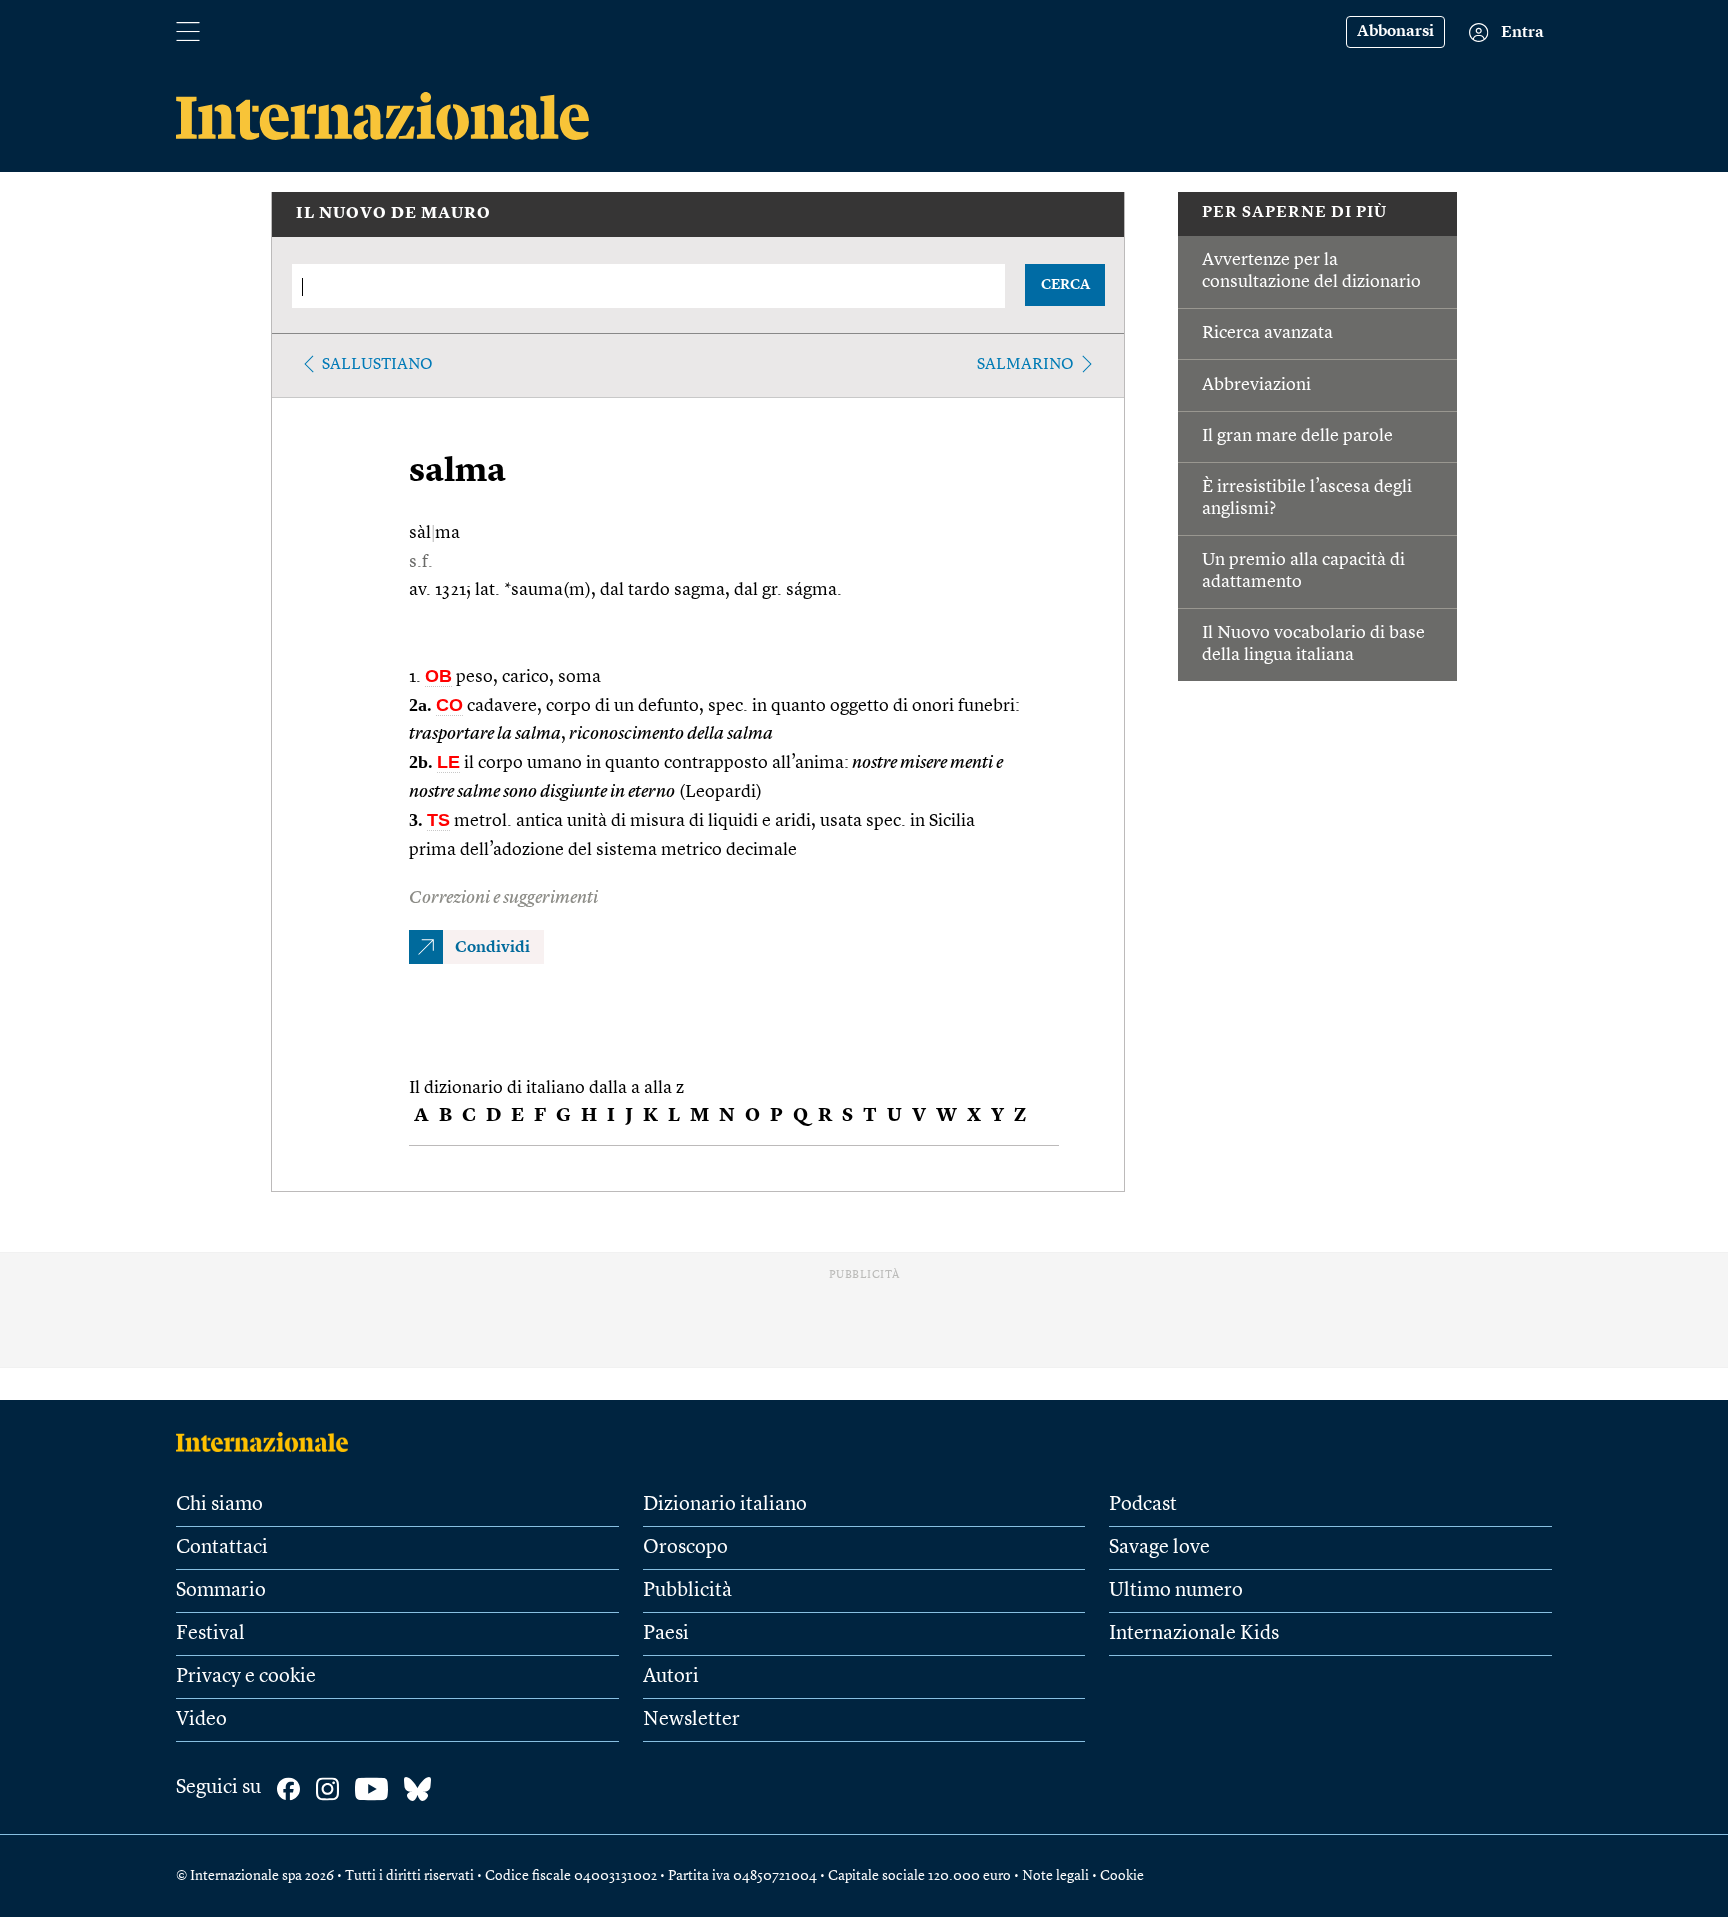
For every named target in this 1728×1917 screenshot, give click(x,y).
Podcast (1143, 1505)
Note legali (1055, 1876)
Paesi (666, 1634)
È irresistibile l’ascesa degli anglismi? (1307, 498)
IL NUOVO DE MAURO (393, 214)
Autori (671, 1677)
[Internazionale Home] (268, 1442)
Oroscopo (685, 1548)
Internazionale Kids (1194, 1634)
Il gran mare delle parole (1297, 436)
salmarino (1025, 365)
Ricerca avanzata (1267, 333)
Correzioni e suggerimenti (503, 898)
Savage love (1159, 1548)
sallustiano (377, 365)
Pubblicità (687, 1591)
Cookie (1122, 1876)
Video (201, 1720)
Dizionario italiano (725, 1505)
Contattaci (222, 1548)
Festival (210, 1634)
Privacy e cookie (246, 1677)
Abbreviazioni (1256, 385)
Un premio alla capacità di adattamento (1303, 571)
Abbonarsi (1395, 32)
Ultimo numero (1176, 1591)
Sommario (221, 1591)
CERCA (1065, 285)
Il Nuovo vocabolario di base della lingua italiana (1313, 644)
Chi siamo (219, 1505)
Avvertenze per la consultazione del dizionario (1311, 271)
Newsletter (691, 1720)
